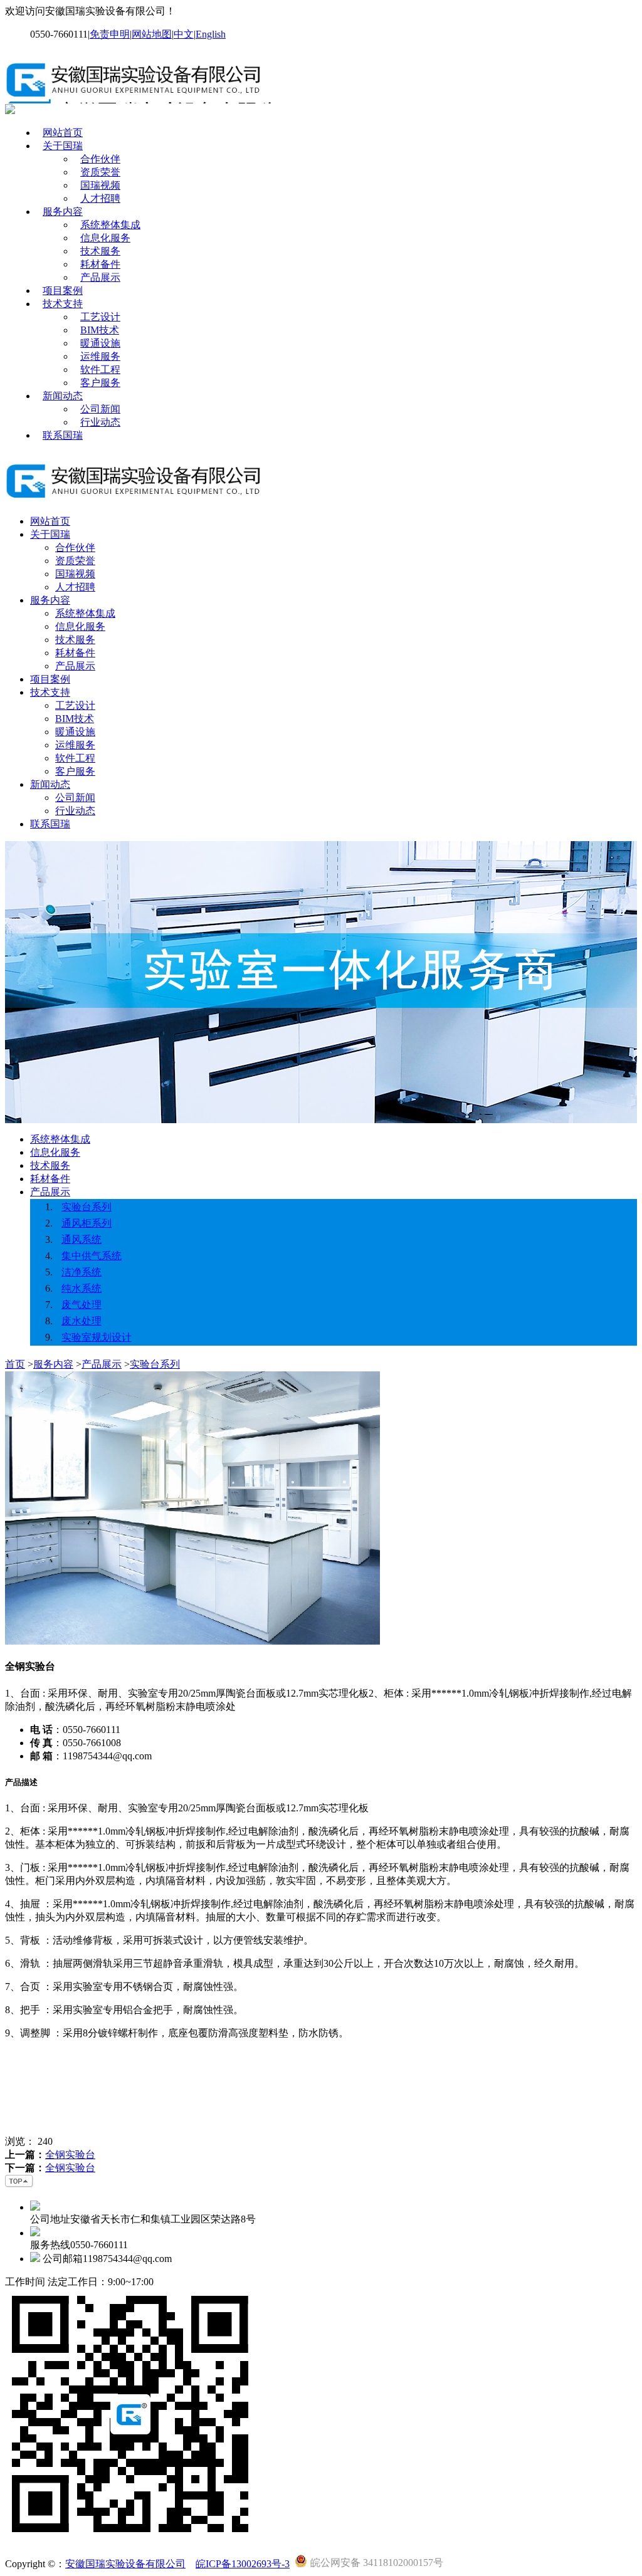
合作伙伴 (100, 159)
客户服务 (100, 383)
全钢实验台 (70, 2155)
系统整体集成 (110, 225)
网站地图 (152, 34)
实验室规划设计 (97, 1337)
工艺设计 (100, 317)
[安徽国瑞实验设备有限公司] (138, 98)
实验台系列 (87, 1207)
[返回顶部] (19, 2185)
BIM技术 (100, 330)
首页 (15, 1364)
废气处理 (82, 1305)
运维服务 (100, 356)
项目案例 (63, 291)
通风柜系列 (87, 1223)
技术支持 (63, 304)
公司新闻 (100, 409)
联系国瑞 (63, 435)
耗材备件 (100, 264)
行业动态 (100, 422)
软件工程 (100, 369)
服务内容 (63, 212)
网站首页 (63, 133)
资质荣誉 (100, 172)
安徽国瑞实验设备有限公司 (125, 2564)
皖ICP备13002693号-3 (243, 2564)
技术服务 (100, 251)
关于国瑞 (63, 146)
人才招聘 (100, 198)
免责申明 (110, 34)
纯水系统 (82, 1288)
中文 (184, 34)
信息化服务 (105, 238)
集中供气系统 (92, 1256)
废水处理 (82, 1321)
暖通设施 (100, 343)
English (211, 34)
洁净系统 (82, 1272)
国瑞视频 (100, 185)
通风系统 (82, 1239)
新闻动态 (63, 396)
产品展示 (100, 277)
